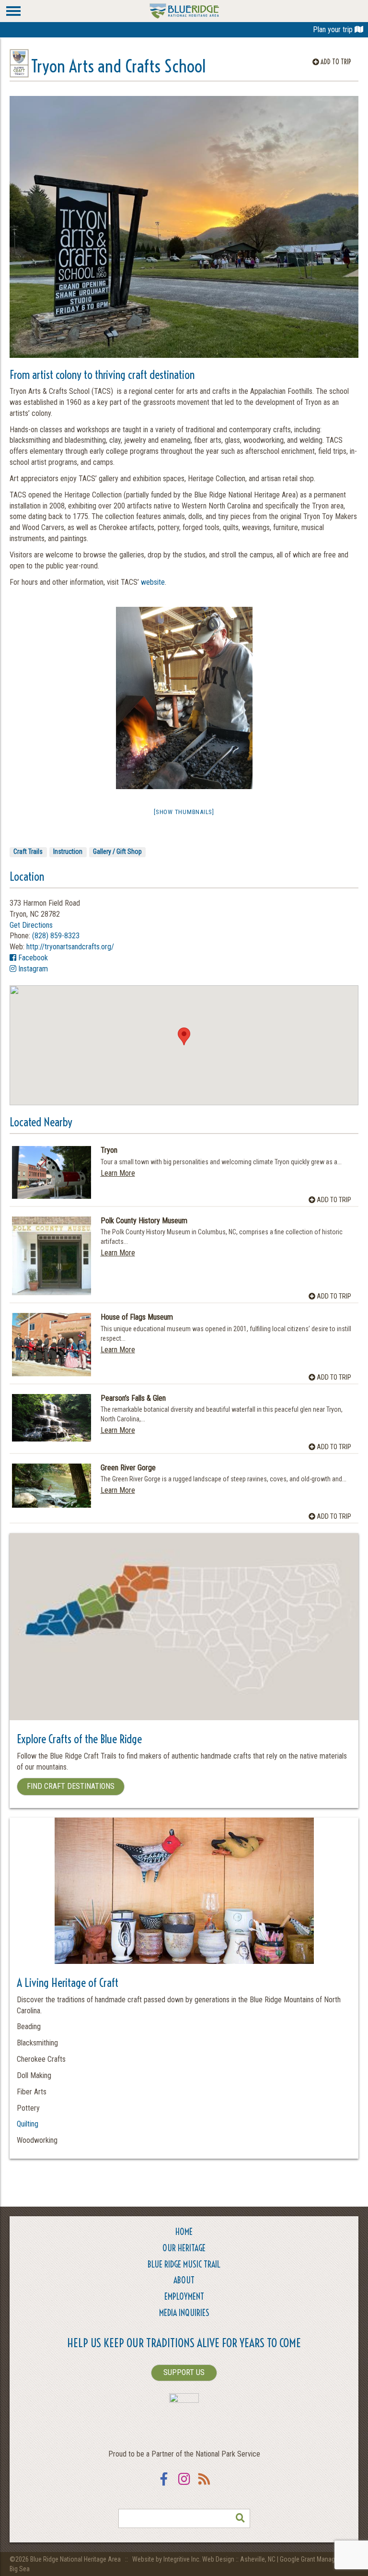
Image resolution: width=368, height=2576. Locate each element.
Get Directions (31, 925)
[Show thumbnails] (184, 812)
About (184, 2280)
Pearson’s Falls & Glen (133, 1398)
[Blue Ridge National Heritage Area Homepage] (184, 10)
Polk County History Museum (144, 1221)
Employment (184, 2297)
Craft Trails (28, 851)
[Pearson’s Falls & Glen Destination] (52, 1418)
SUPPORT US (184, 2372)
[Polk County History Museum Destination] (52, 1256)
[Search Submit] (241, 2518)
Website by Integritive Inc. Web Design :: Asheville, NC (205, 2559)
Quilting (28, 2124)
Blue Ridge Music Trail (184, 2264)
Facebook (32, 958)
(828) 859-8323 (56, 936)
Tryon (109, 1150)
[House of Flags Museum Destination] (52, 1344)
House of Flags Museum (137, 1317)
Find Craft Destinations (71, 1786)
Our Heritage (184, 2248)
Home (184, 2232)
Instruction (68, 851)
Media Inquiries (184, 2313)
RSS (204, 2485)
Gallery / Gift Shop (117, 851)
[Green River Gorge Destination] (52, 1486)
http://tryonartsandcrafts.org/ (70, 947)
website (153, 582)
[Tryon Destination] (52, 1172)
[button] (184, 1036)
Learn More (118, 1173)
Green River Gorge (128, 1468)
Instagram (32, 969)
